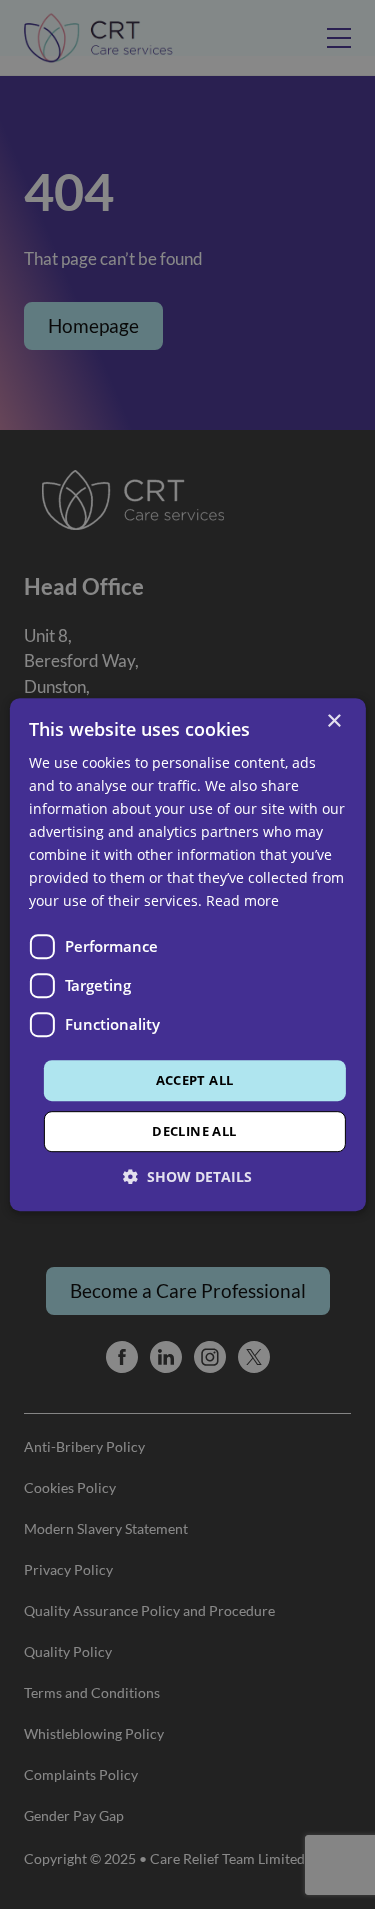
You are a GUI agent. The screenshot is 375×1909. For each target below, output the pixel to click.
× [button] (333, 721)
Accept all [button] (195, 1080)
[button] (187, 1176)
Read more (242, 901)
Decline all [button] (194, 1131)
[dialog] (187, 954)
